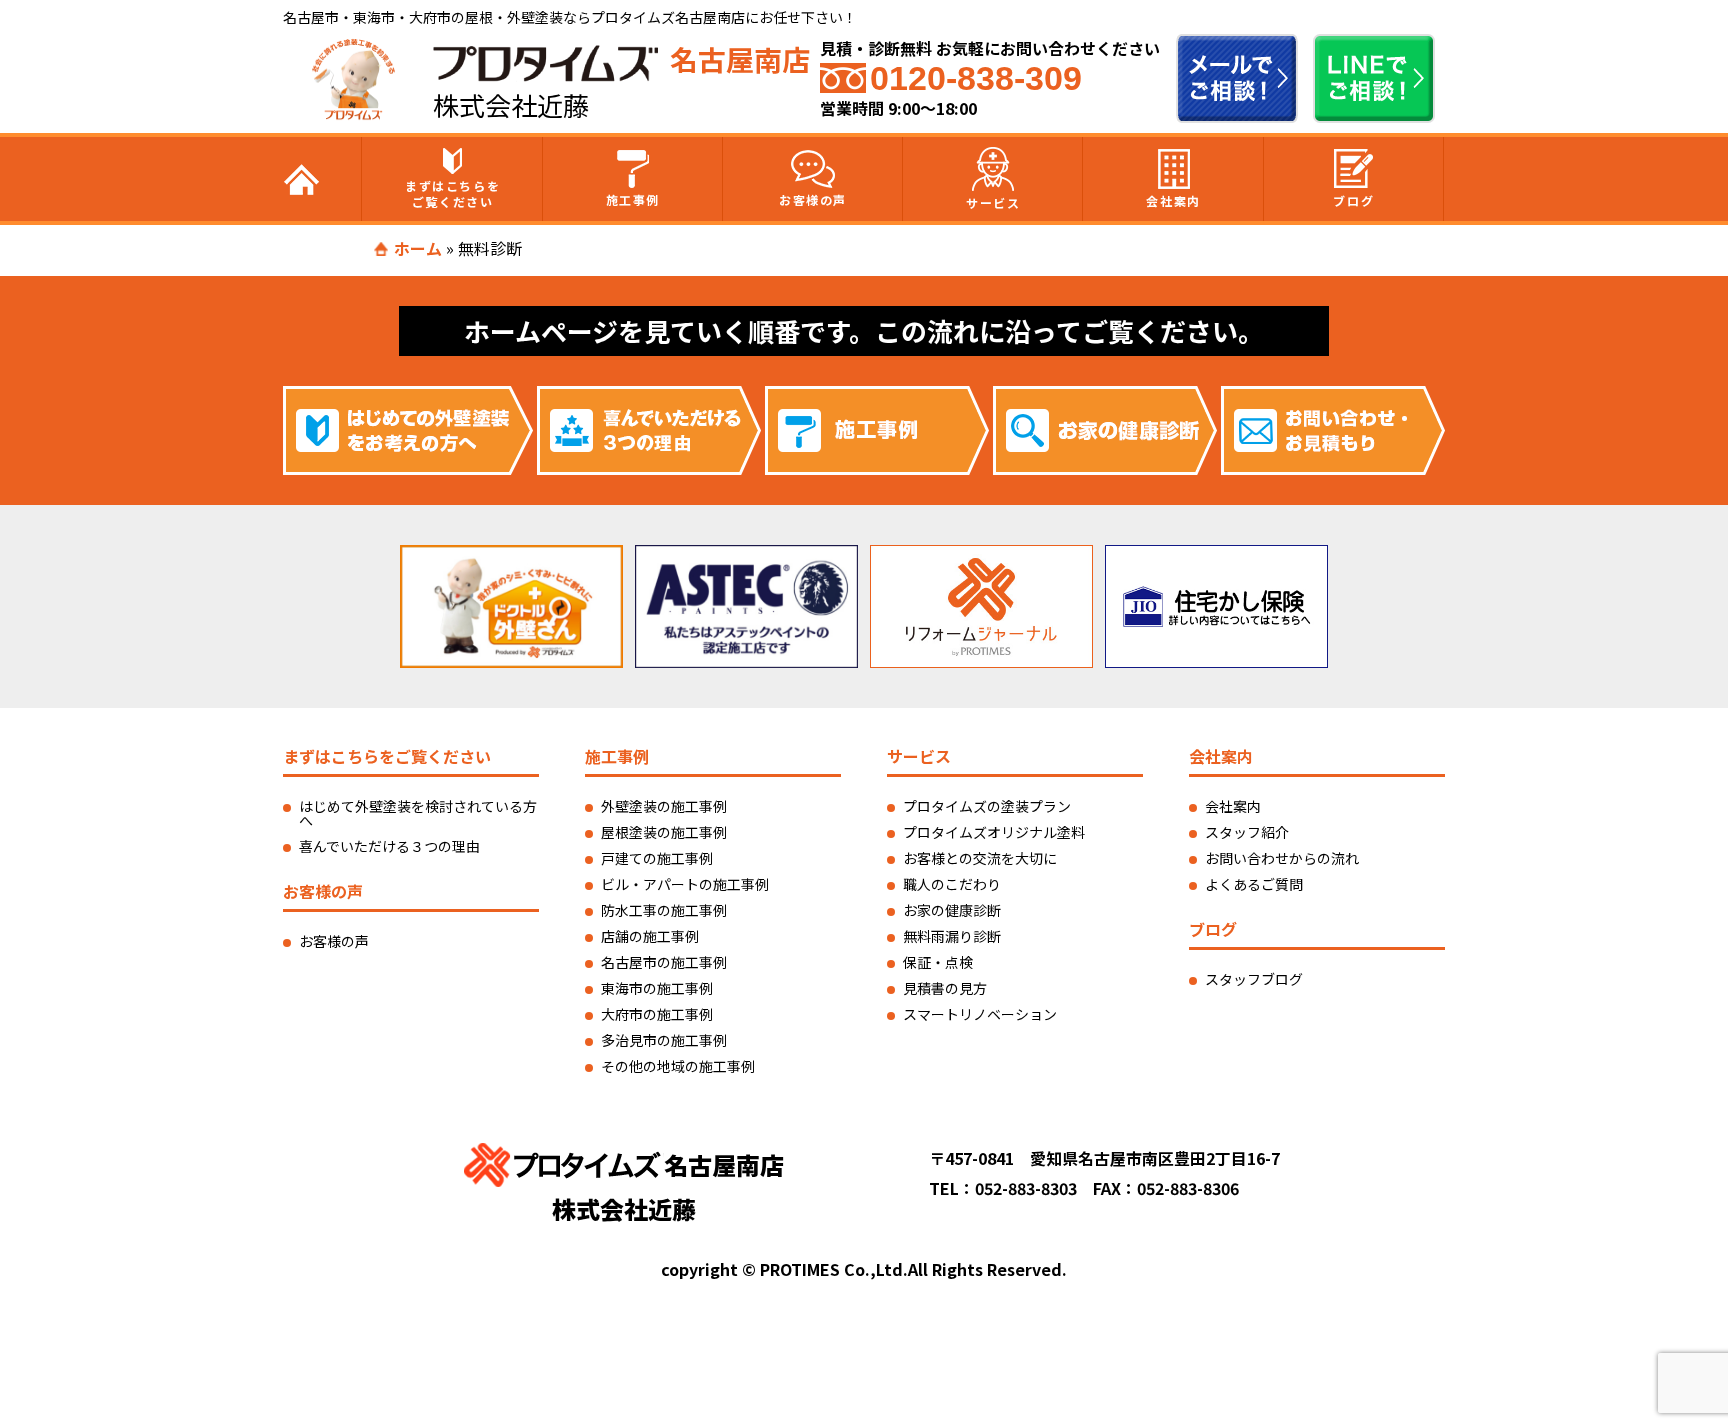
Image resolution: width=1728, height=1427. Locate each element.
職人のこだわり (952, 884)
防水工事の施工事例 (664, 910)
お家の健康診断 (952, 910)
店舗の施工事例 (650, 936)
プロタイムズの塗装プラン (987, 806)
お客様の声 (813, 199)
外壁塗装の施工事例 (664, 806)
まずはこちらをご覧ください (452, 193)
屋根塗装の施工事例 (664, 832)
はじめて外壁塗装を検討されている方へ (418, 813)
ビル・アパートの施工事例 (685, 884)
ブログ (1353, 200)
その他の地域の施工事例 (678, 1066)
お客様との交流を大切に (980, 858)
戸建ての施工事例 (657, 858)
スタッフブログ (1254, 979)
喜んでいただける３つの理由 (389, 846)
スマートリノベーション (980, 1014)
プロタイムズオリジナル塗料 (994, 832)
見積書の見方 (945, 988)
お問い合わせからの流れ (1282, 858)
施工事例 (633, 199)
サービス (993, 202)
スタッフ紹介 (1247, 832)
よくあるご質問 (1254, 884)
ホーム (418, 248)
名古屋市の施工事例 (664, 962)
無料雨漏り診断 (952, 936)
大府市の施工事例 (657, 1014)
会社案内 (1173, 200)
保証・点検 (938, 962)
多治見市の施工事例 (664, 1040)
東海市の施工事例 (657, 988)
